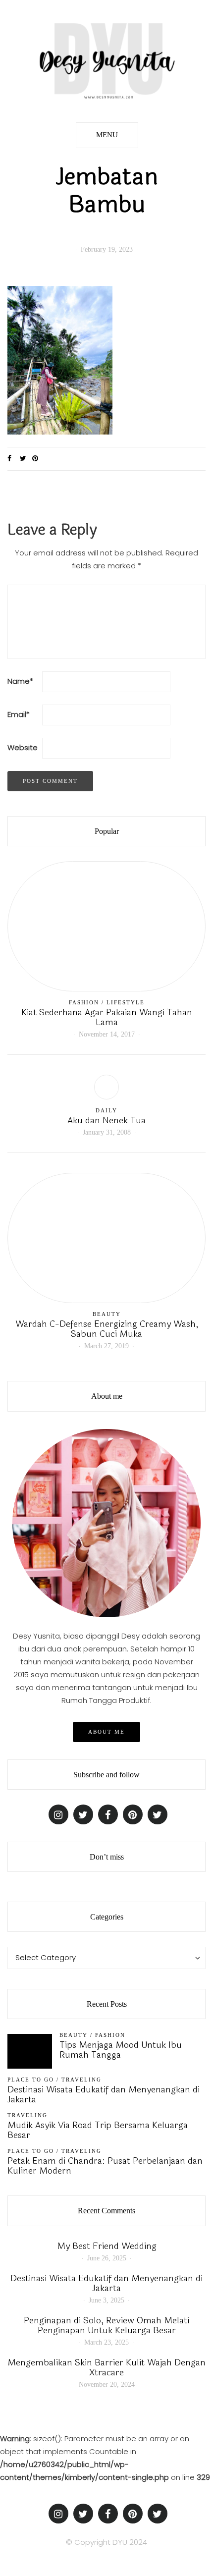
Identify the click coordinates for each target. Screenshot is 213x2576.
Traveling (81, 2080)
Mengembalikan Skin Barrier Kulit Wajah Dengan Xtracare (106, 2367)
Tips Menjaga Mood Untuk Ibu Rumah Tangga (121, 2050)
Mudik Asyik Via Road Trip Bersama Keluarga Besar (98, 2130)
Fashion (84, 1002)
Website (23, 747)
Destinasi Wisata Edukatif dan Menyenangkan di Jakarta (104, 2094)
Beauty (107, 1314)
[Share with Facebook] (14, 459)
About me (106, 1732)
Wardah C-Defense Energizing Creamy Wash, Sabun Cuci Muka (107, 1329)
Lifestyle (126, 1002)
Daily (106, 1110)
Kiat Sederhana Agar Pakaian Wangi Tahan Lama (107, 1017)
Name (20, 681)
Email (19, 714)
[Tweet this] (26, 459)
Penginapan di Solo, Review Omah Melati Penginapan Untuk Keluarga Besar (106, 2325)
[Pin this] (38, 459)
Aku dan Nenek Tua (106, 1120)
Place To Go (31, 2080)
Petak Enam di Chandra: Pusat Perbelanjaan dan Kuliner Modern (105, 2166)
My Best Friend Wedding (107, 2246)
